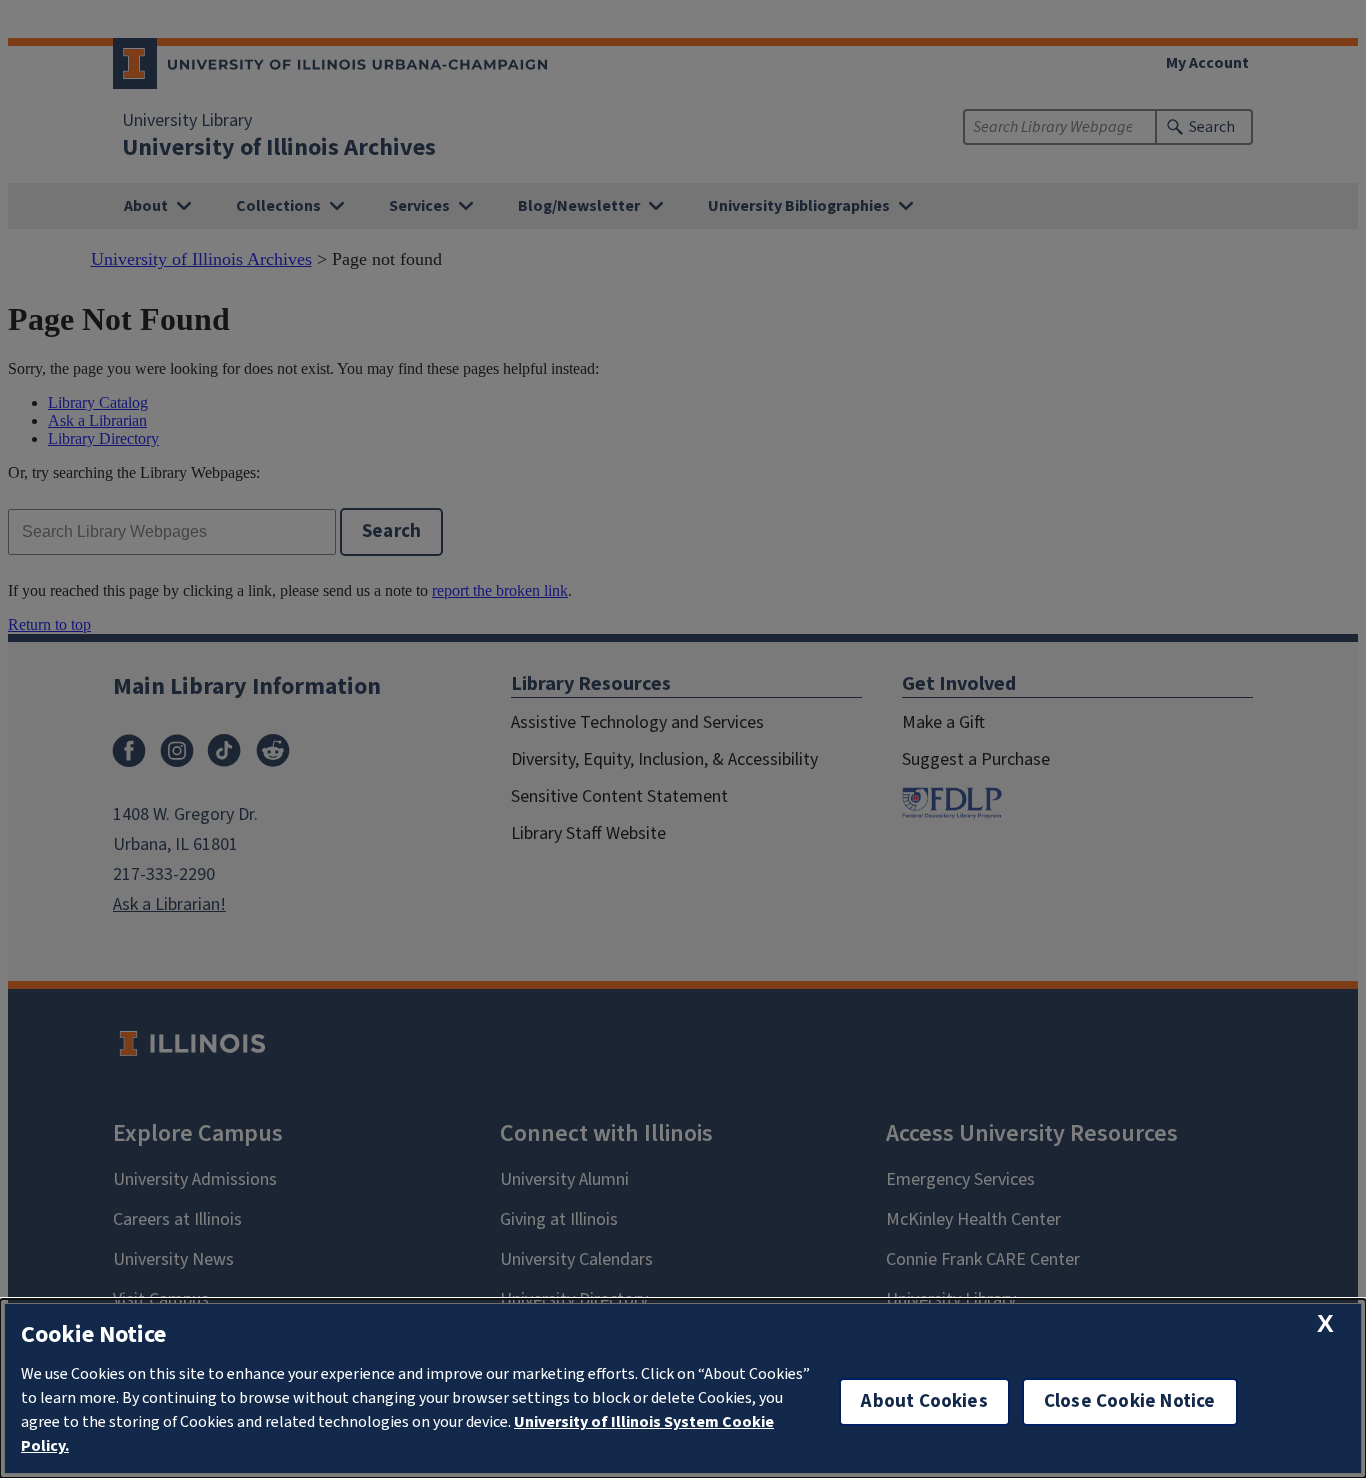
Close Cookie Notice (1130, 1401)
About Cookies (924, 1401)
